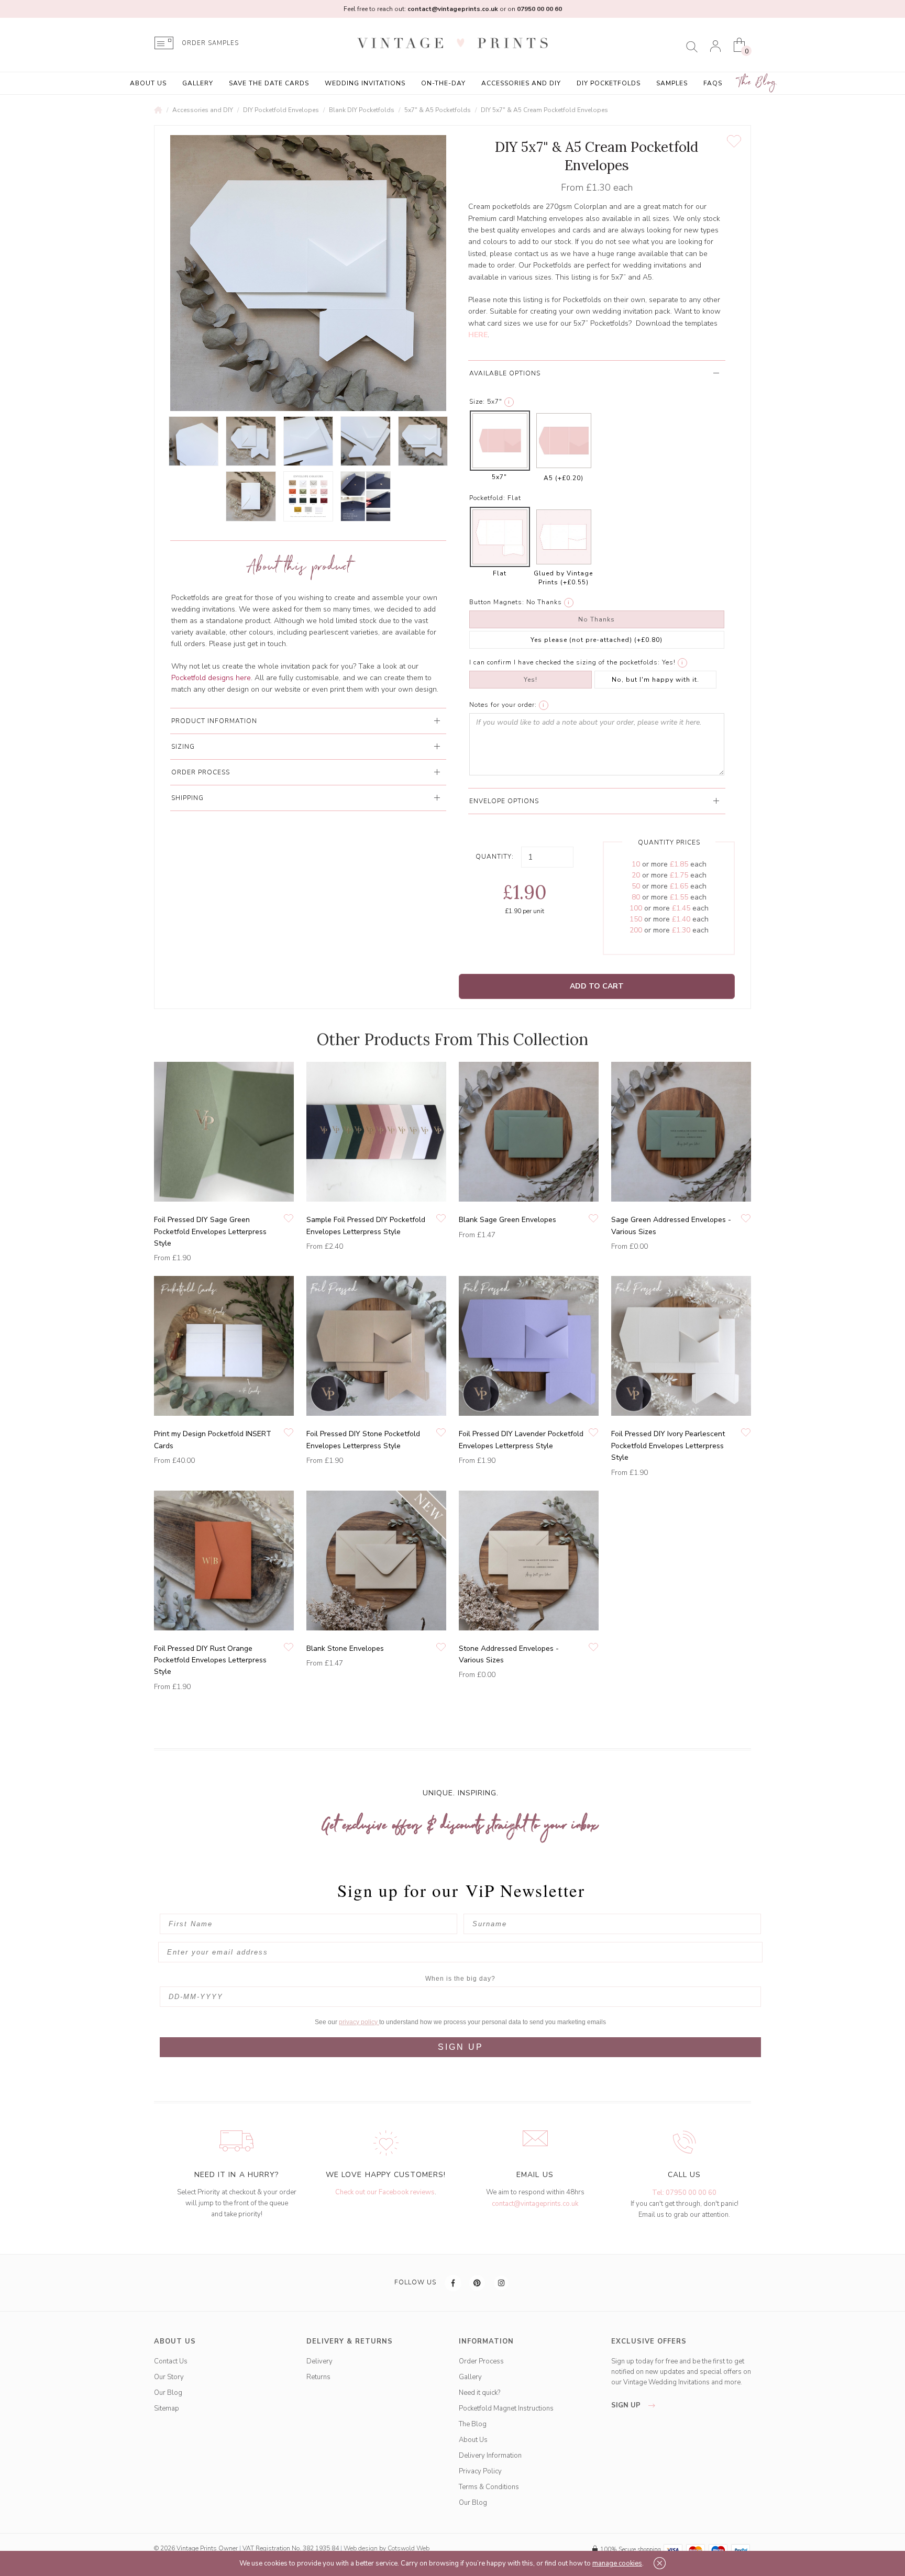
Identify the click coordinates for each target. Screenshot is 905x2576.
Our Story (169, 2377)
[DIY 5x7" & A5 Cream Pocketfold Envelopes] (194, 441)
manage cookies (617, 2563)
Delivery (319, 2361)
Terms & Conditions (489, 2487)
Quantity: (495, 857)
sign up (627, 2405)
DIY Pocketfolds (609, 83)
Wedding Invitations (365, 83)
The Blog (757, 82)
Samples (672, 83)
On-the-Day (443, 83)
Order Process (481, 2361)
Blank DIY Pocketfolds (362, 110)
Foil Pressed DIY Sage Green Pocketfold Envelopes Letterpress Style (210, 1231)
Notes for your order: (503, 705)
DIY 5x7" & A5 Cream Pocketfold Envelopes (544, 110)
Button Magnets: (497, 602)
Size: (477, 402)
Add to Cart (597, 986)
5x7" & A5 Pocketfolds (438, 110)
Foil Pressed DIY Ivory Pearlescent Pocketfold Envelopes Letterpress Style (668, 1446)
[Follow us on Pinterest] (478, 2283)
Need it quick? (479, 2393)
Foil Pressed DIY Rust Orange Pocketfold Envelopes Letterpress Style (210, 1660)
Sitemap (167, 2408)
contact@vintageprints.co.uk (535, 2204)
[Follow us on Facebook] (454, 2283)
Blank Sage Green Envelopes (507, 1220)
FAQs (713, 83)
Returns (318, 2377)
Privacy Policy (480, 2471)
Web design (361, 2548)
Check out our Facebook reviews (385, 2192)
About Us (148, 83)
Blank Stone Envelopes (345, 1648)
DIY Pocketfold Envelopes (281, 110)
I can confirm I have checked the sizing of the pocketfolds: (565, 662)
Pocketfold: (487, 498)
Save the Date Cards (269, 83)
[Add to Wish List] (734, 141)
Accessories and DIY (521, 83)
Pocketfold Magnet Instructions (506, 2408)
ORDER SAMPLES (210, 43)
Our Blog (168, 2393)
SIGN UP (461, 2047)
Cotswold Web (409, 2548)
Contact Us (171, 2361)
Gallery (198, 83)
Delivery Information (490, 2456)
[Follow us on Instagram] (502, 2283)
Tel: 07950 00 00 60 (684, 2193)
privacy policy (359, 2022)
